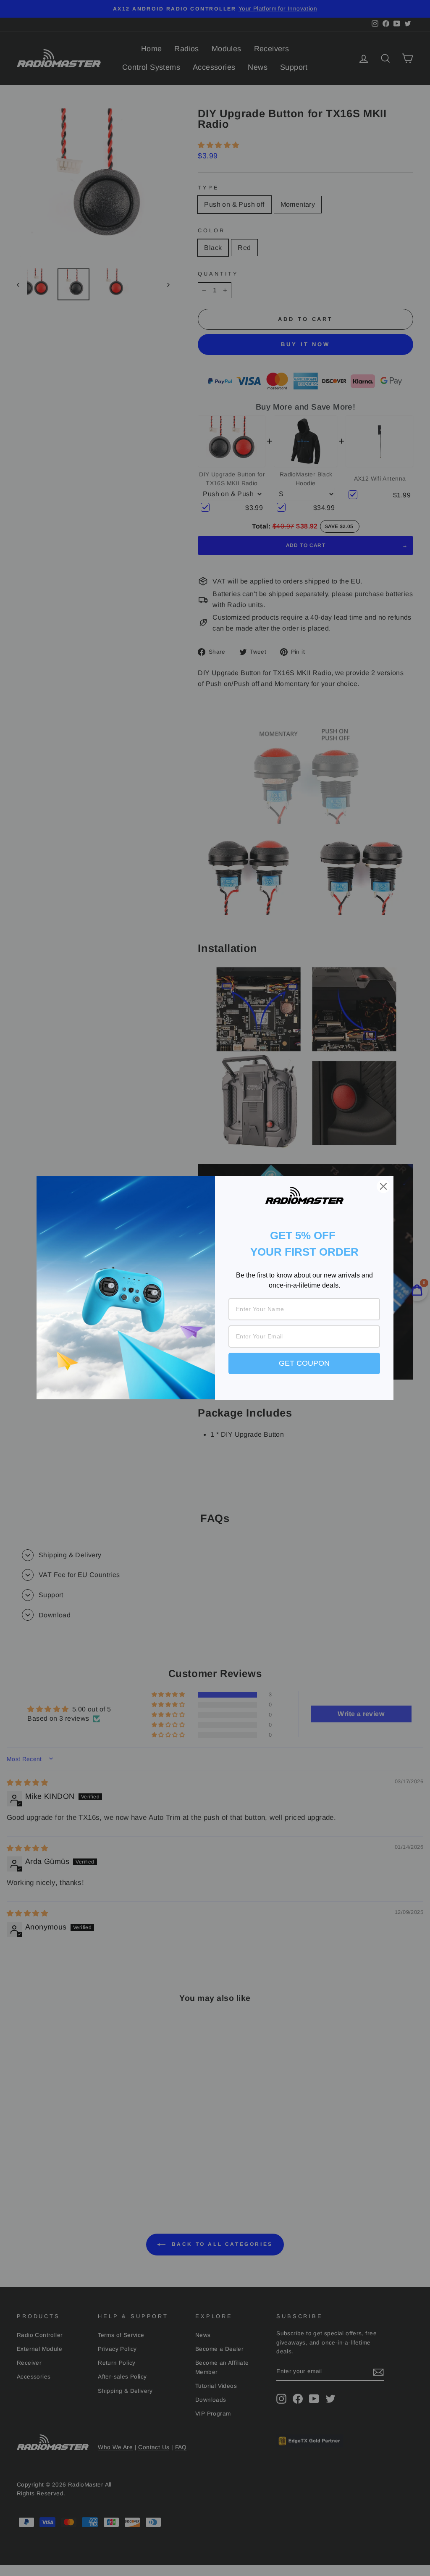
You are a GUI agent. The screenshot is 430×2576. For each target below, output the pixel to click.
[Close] (383, 1186)
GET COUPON (304, 1363)
